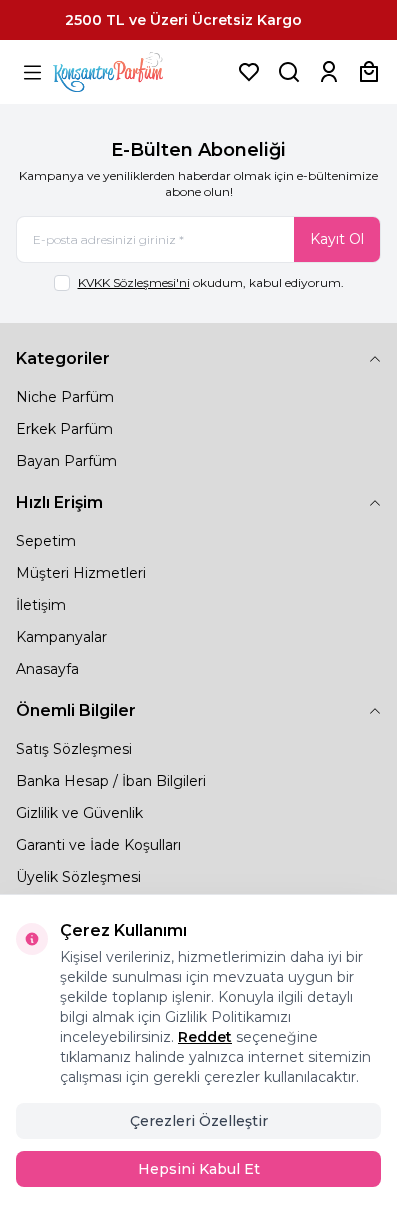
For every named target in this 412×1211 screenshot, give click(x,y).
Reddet (205, 1037)
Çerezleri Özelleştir (199, 1121)
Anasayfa (47, 669)
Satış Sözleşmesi (74, 749)
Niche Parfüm (65, 397)
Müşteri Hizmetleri (81, 573)
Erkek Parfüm (64, 429)
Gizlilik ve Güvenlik (79, 813)
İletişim (41, 605)
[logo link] (133, 72)
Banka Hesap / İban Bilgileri (111, 781)
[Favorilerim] (249, 72)
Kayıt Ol (337, 239)
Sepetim (46, 541)
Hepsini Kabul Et (199, 1169)
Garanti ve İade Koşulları (98, 845)
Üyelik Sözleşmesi (78, 877)
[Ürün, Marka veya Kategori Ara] (289, 72)
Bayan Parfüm (66, 461)
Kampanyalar (61, 637)
